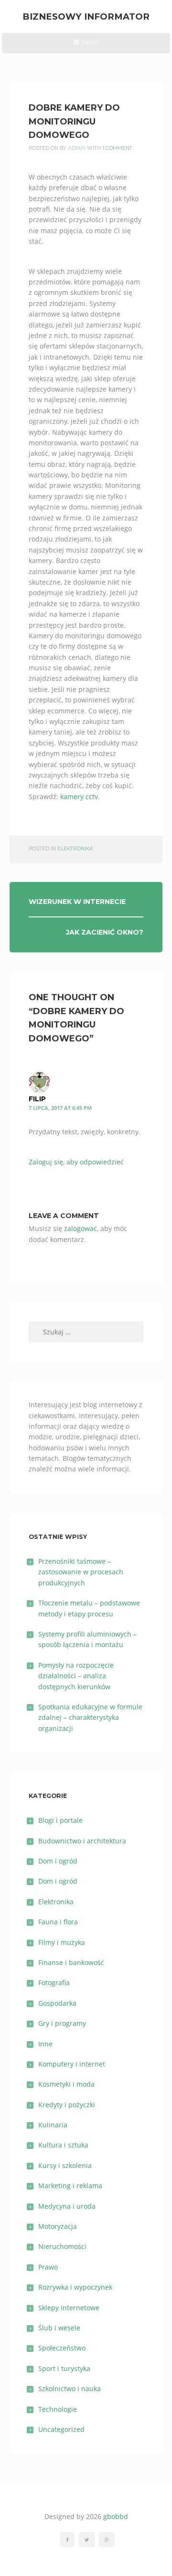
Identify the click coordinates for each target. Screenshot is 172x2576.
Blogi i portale (60, 1820)
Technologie (58, 2409)
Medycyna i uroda (67, 2206)
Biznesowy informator (86, 17)
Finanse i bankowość (71, 1962)
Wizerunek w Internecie (77, 902)
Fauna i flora (58, 1922)
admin (77, 148)
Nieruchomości (62, 2246)
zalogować (81, 1228)
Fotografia (54, 1983)
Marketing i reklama (70, 2186)
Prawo (48, 2267)
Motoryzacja (58, 2226)
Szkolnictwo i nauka (70, 2389)
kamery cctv (79, 797)
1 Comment (117, 148)
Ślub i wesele (59, 2328)
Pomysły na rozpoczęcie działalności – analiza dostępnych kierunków (76, 1676)
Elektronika (75, 849)
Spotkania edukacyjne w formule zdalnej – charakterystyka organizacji (90, 1717)
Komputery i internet (72, 2064)
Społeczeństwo (62, 2348)
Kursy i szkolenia (65, 2165)
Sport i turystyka (64, 2368)
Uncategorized (61, 2429)
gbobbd (116, 2516)
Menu (86, 46)
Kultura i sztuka (63, 2145)
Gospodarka (57, 2003)
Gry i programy (62, 2023)
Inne (45, 2044)
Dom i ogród (58, 1861)
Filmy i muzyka (62, 1942)
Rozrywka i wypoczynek (75, 2287)
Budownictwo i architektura (82, 1841)
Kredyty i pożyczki (67, 2105)
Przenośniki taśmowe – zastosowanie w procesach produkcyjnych (81, 1572)
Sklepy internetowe (69, 2308)
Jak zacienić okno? (105, 932)
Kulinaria (53, 2125)
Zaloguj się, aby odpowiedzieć (76, 1162)
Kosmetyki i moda (66, 2084)
